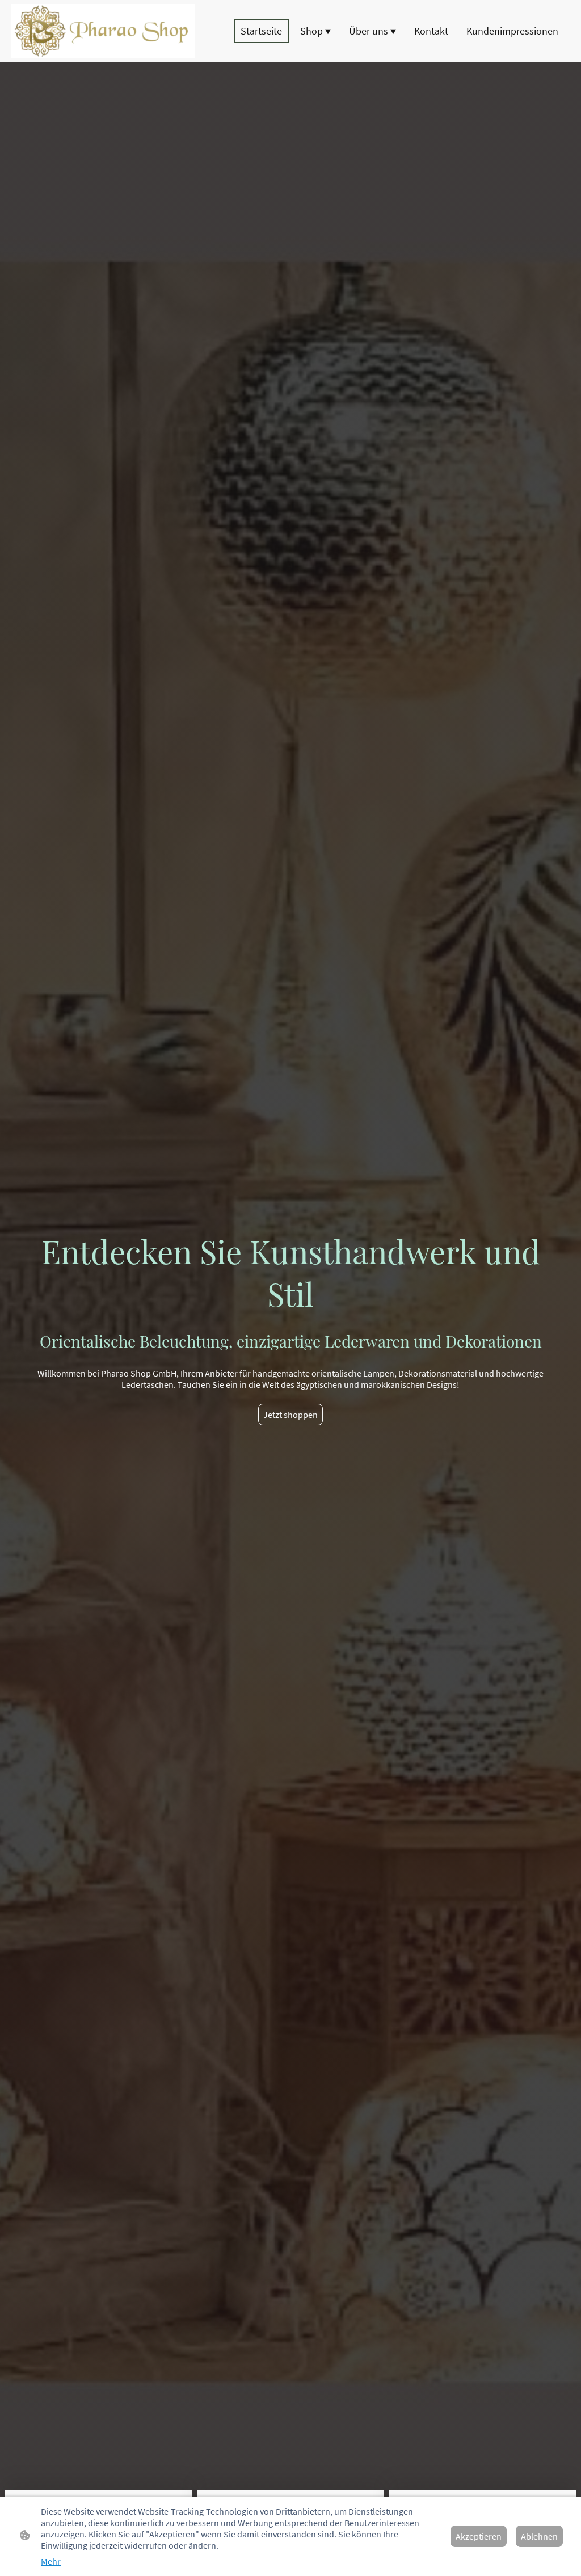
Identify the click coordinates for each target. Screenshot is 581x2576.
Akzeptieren (479, 2536)
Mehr (51, 2561)
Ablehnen (539, 2536)
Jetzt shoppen (290, 1415)
